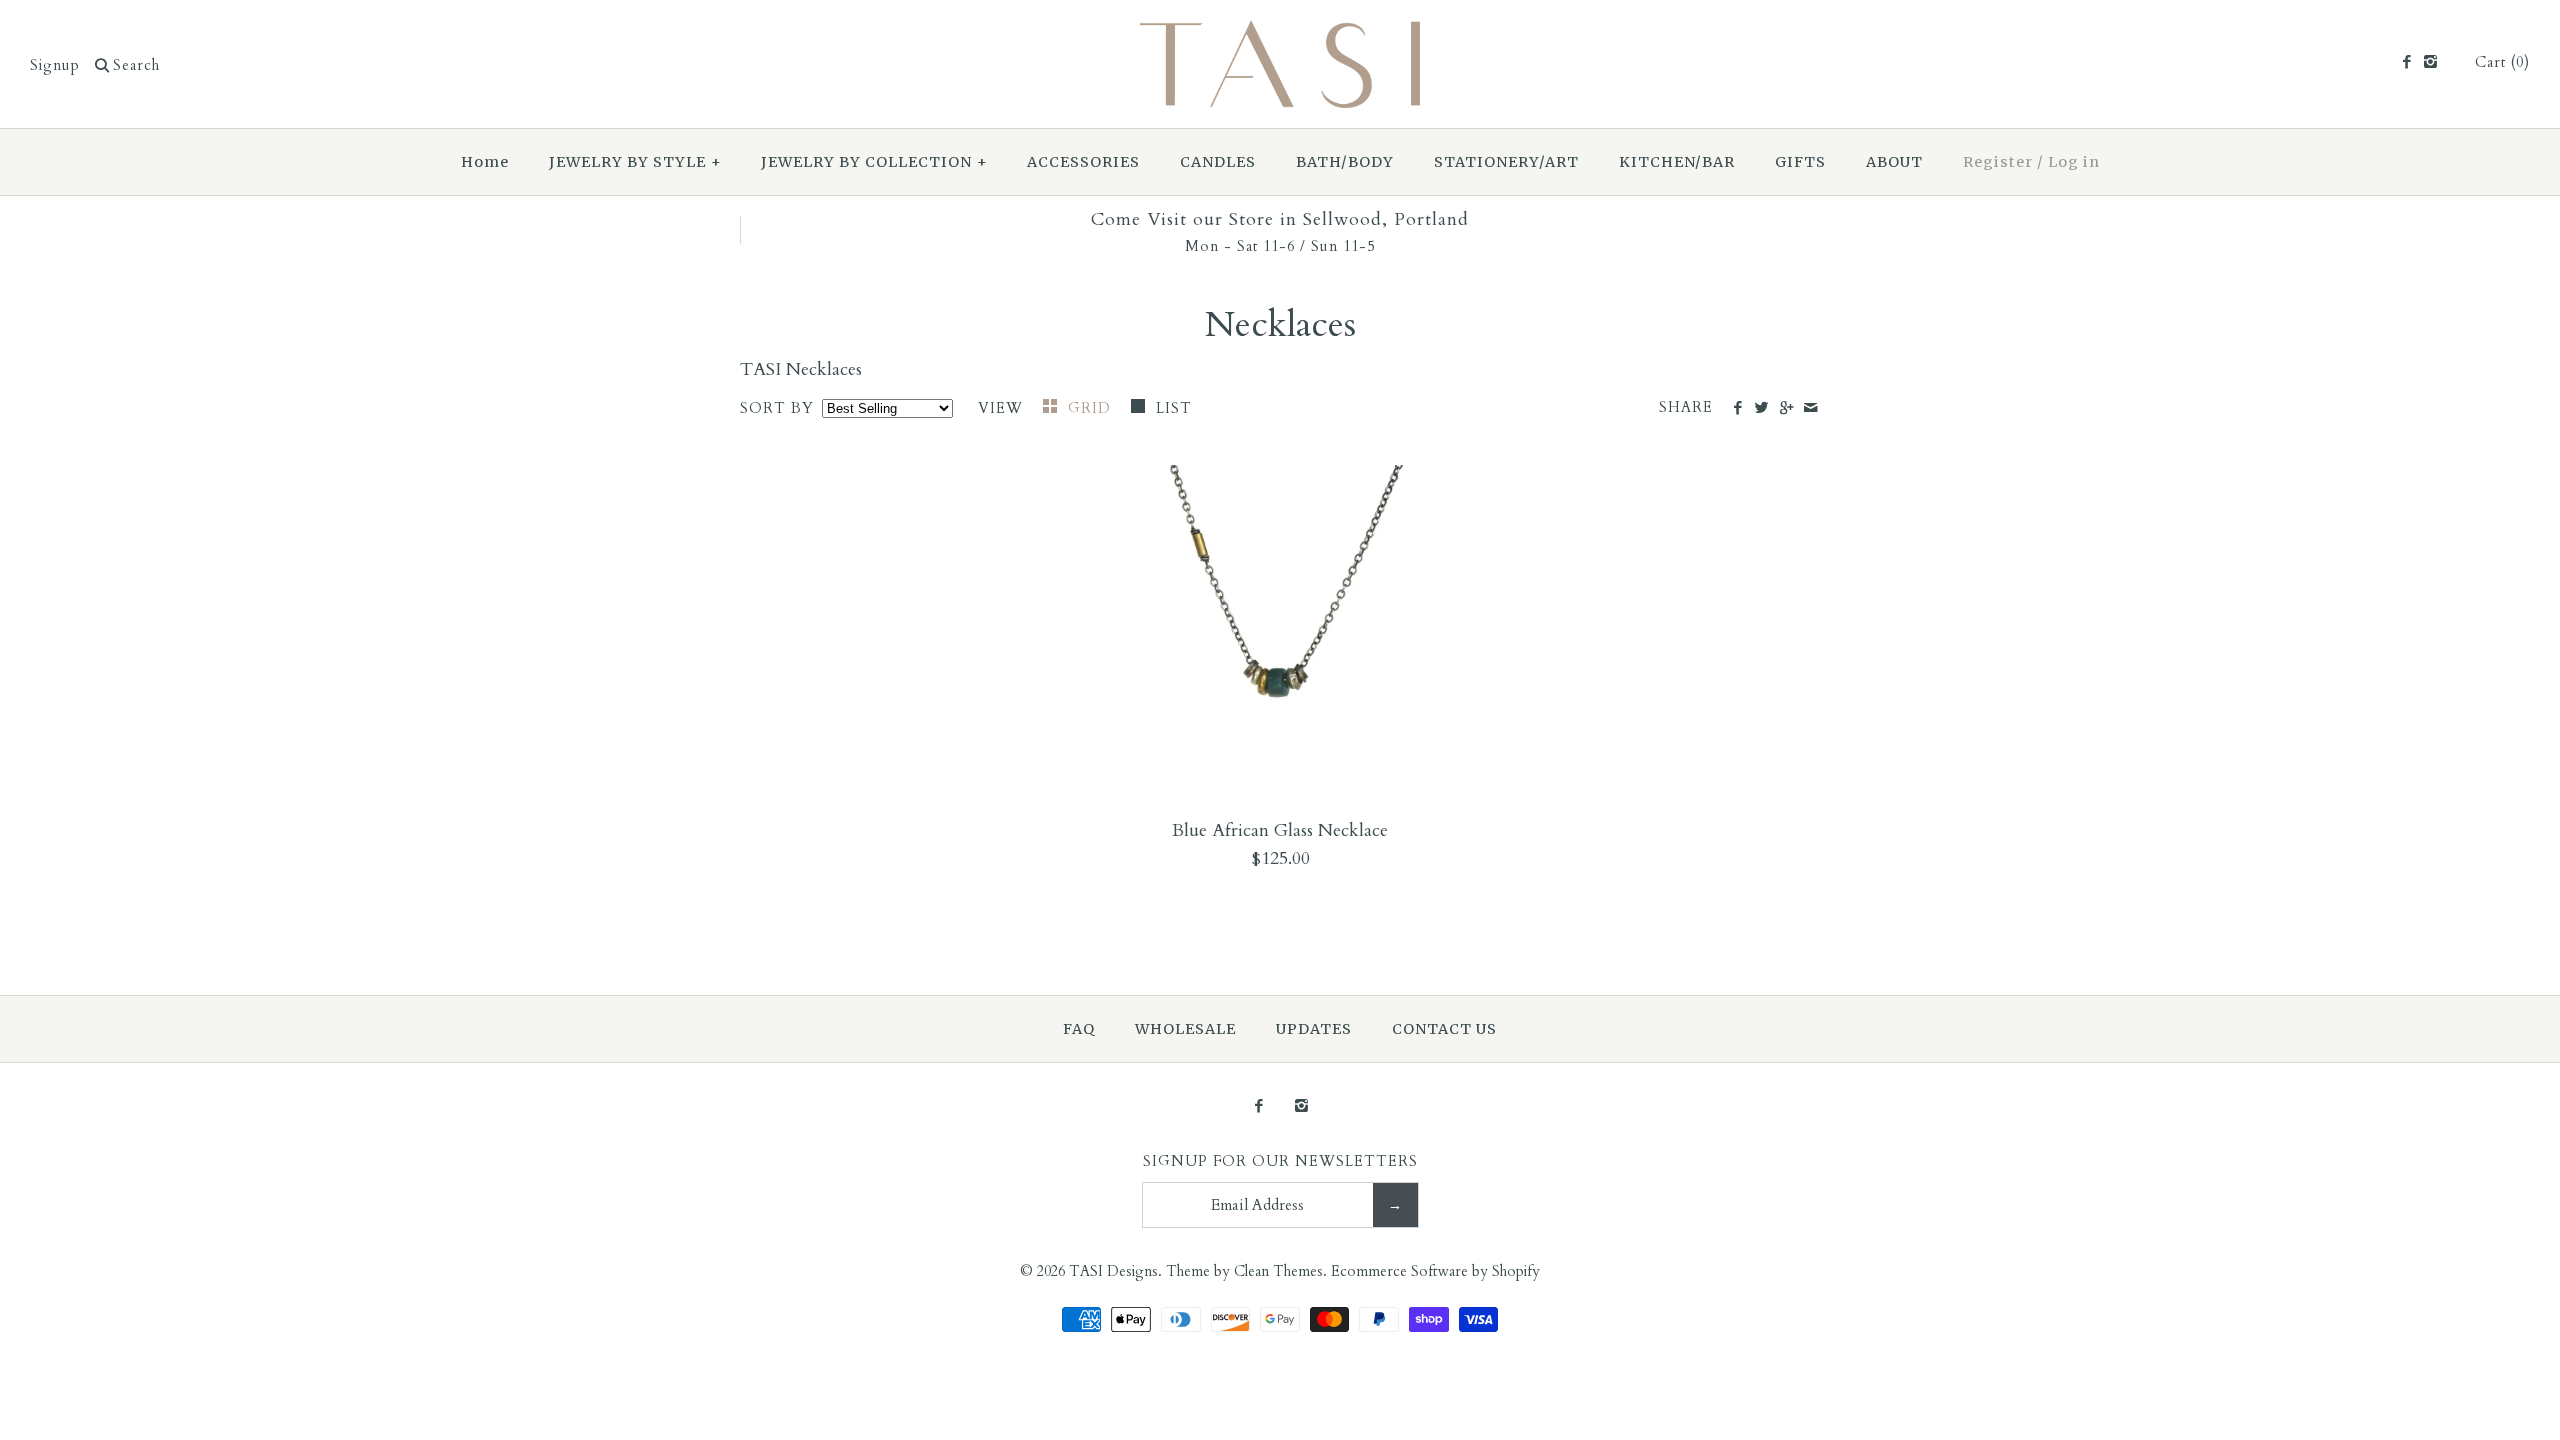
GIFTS (1800, 162)
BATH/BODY (1345, 162)
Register (1998, 162)
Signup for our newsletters (1280, 1161)
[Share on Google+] (1785, 409)
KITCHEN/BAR (1677, 162)
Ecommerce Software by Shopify (1435, 1271)
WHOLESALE (1185, 1029)
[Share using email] (1810, 409)
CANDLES (1218, 162)
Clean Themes (1278, 1271)
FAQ (1079, 1029)
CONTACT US (1444, 1029)
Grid (1092, 408)
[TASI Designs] (1280, 33)
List (1174, 408)
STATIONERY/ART (1506, 162)
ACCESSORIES (1083, 162)
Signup (55, 65)
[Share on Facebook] (1737, 409)
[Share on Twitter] (1761, 409)
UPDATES (1314, 1029)
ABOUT (1894, 162)
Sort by (777, 408)
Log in (2074, 162)
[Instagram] (2430, 63)
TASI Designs (1113, 1271)
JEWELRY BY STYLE (635, 162)
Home (485, 162)
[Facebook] (2405, 63)
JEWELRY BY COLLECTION (874, 162)
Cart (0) (2502, 62)
